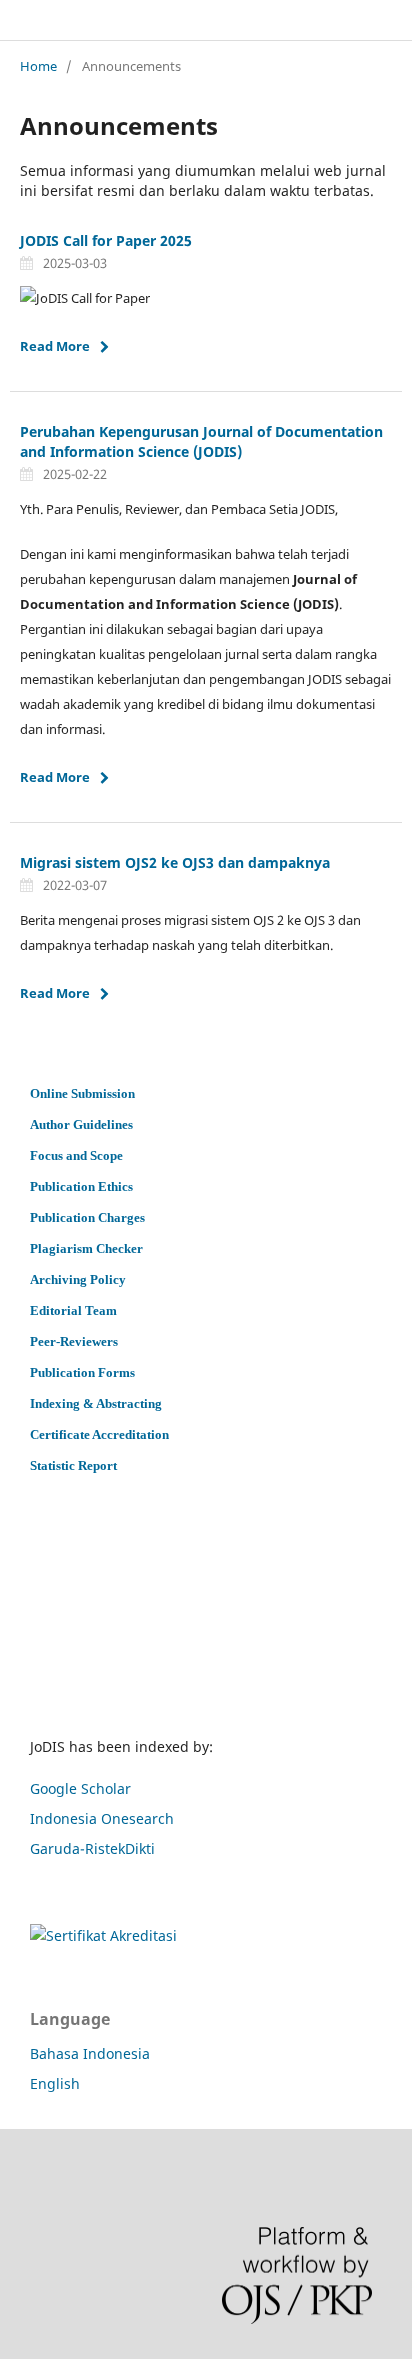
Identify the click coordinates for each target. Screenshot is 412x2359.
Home (38, 66)
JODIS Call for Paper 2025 (106, 240)
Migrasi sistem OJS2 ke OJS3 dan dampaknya (175, 862)
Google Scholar (80, 1788)
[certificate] (103, 1935)
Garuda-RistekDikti (92, 1848)
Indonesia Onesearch (102, 1818)
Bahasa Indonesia (90, 2053)
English (55, 2083)
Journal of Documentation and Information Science (218, 20)
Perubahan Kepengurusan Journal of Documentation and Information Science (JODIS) (201, 441)
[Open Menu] (20, 20)
